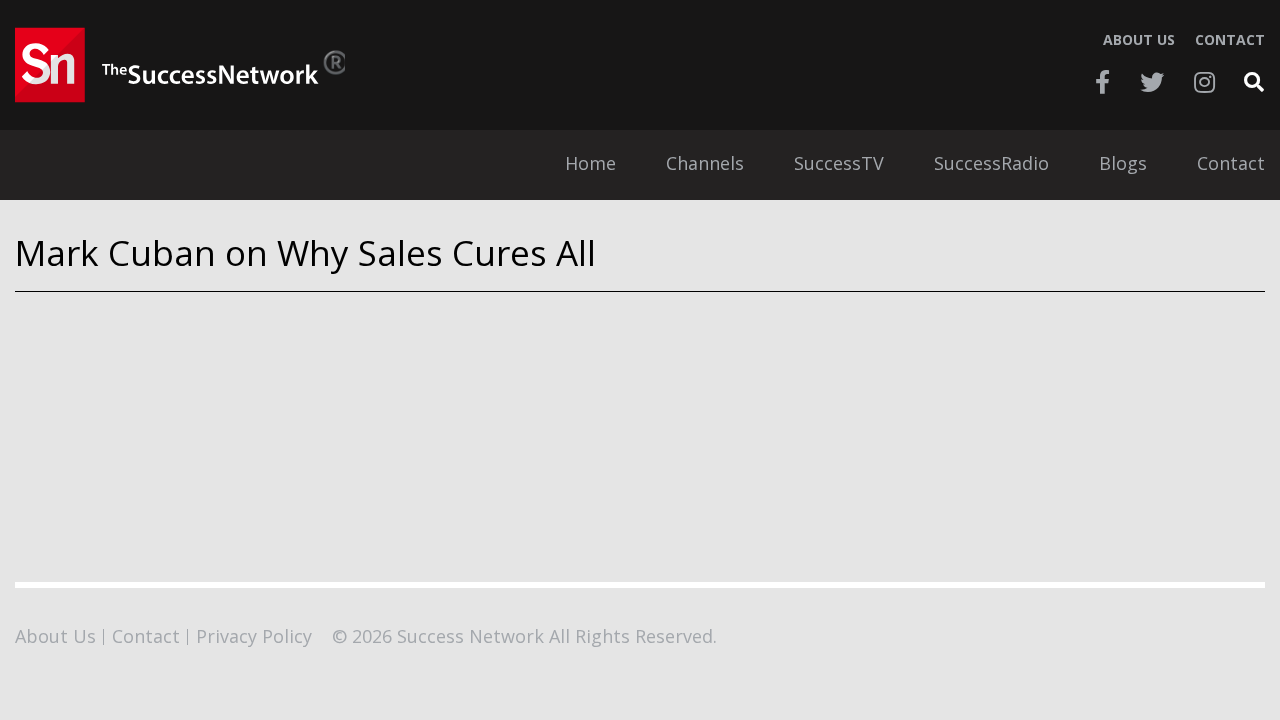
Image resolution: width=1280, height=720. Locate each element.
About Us (1139, 40)
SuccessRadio (991, 164)
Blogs (1123, 164)
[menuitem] (590, 165)
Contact (1230, 40)
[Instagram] (1204, 82)
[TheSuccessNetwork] (180, 65)
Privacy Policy (254, 636)
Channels (705, 164)
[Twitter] (1152, 82)
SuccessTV (839, 164)
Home (590, 164)
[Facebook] (1102, 82)
